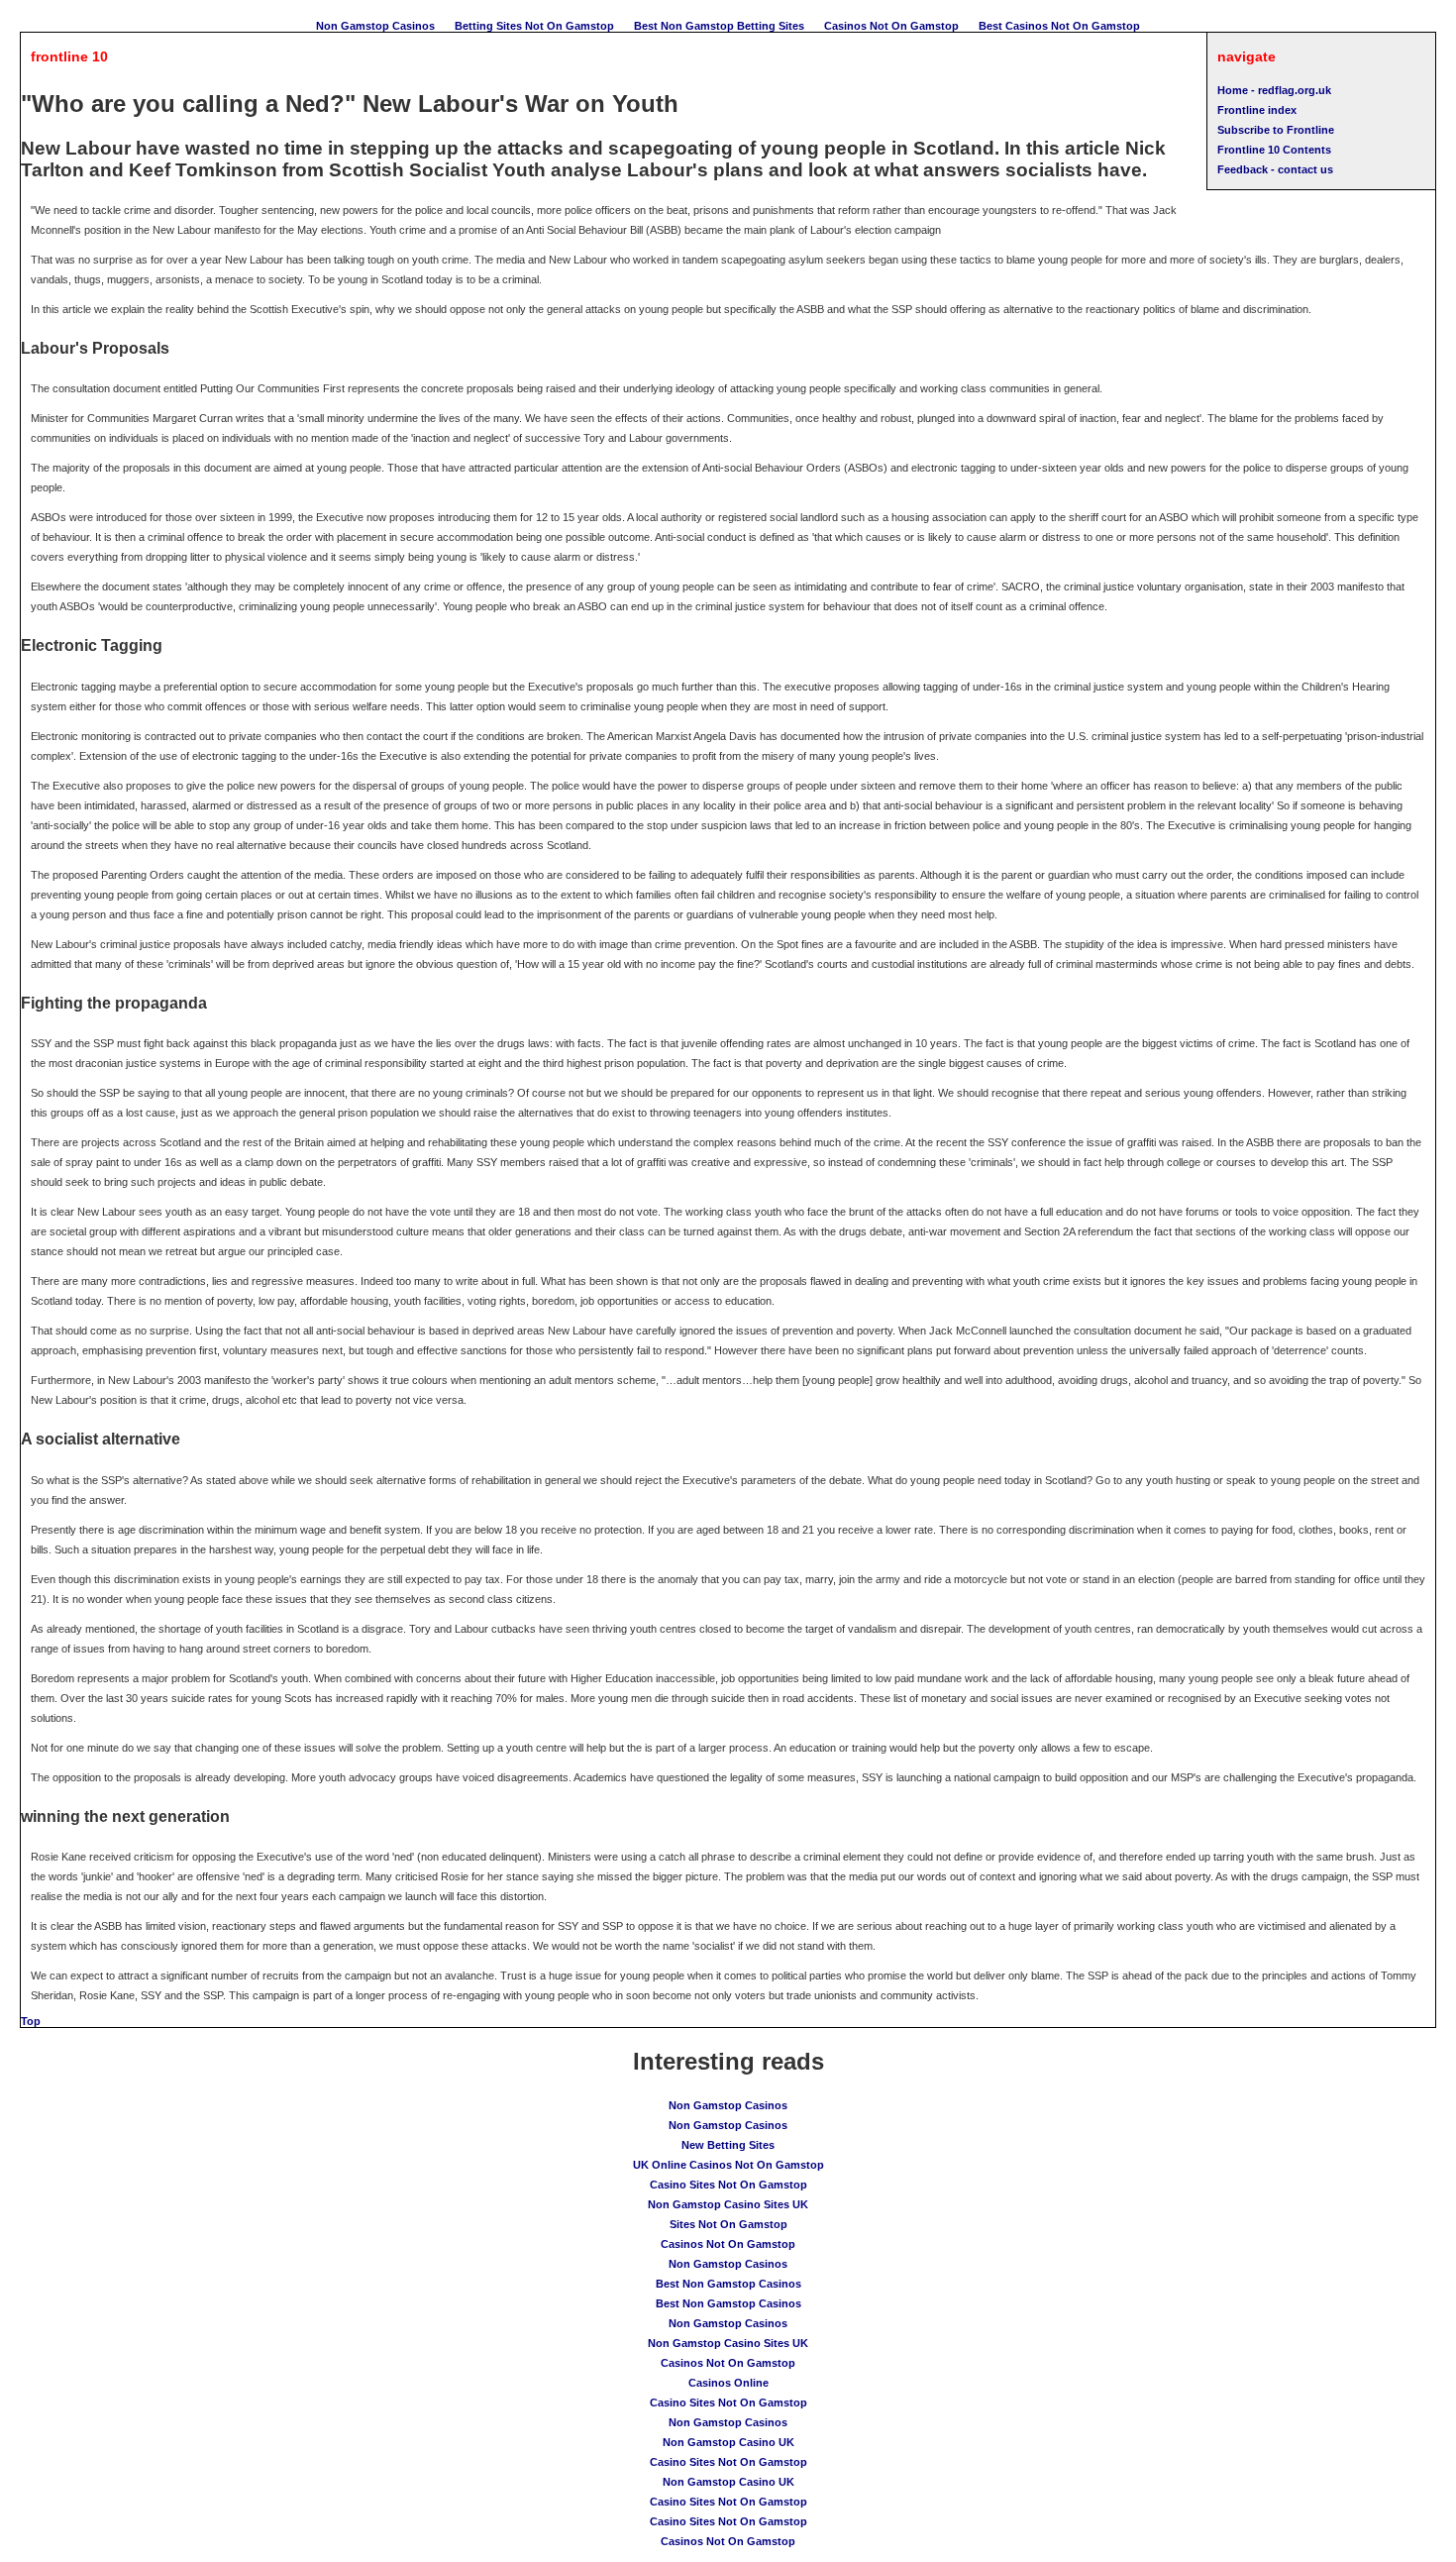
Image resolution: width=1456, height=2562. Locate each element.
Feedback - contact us (1275, 169)
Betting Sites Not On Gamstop (534, 26)
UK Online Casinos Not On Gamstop (728, 2165)
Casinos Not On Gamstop (891, 26)
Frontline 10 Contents (1274, 150)
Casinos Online (728, 2383)
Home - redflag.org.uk (1274, 90)
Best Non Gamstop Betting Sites (719, 26)
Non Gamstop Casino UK (728, 2442)
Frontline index (1257, 110)
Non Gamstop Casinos (375, 26)
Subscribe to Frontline (1276, 130)
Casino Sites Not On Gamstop (728, 2185)
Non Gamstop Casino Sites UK (728, 2204)
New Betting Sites (728, 2145)
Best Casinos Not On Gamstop (1059, 26)
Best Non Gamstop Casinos (728, 2284)
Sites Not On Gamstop (728, 2224)
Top (31, 2021)
